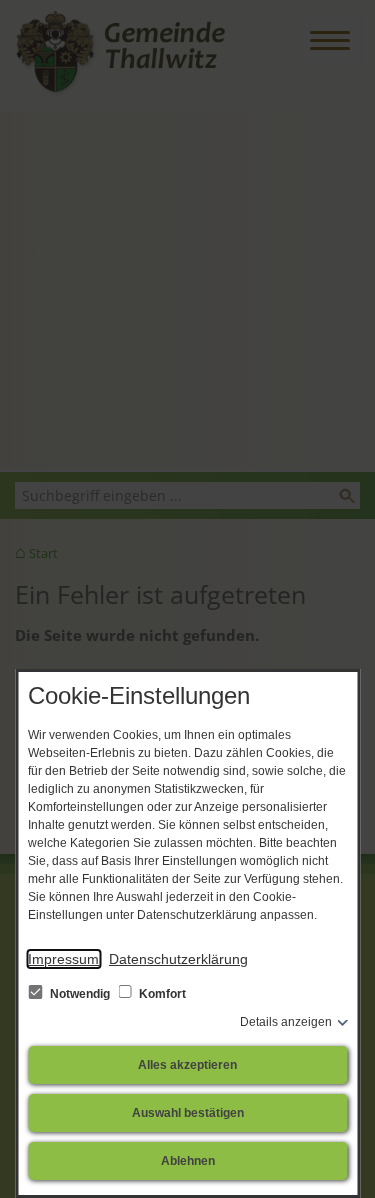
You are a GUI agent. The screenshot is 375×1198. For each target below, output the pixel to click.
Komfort (161, 994)
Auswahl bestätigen (188, 1113)
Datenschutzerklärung (178, 959)
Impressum (63, 959)
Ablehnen (188, 1161)
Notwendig (80, 994)
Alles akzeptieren (187, 1065)
